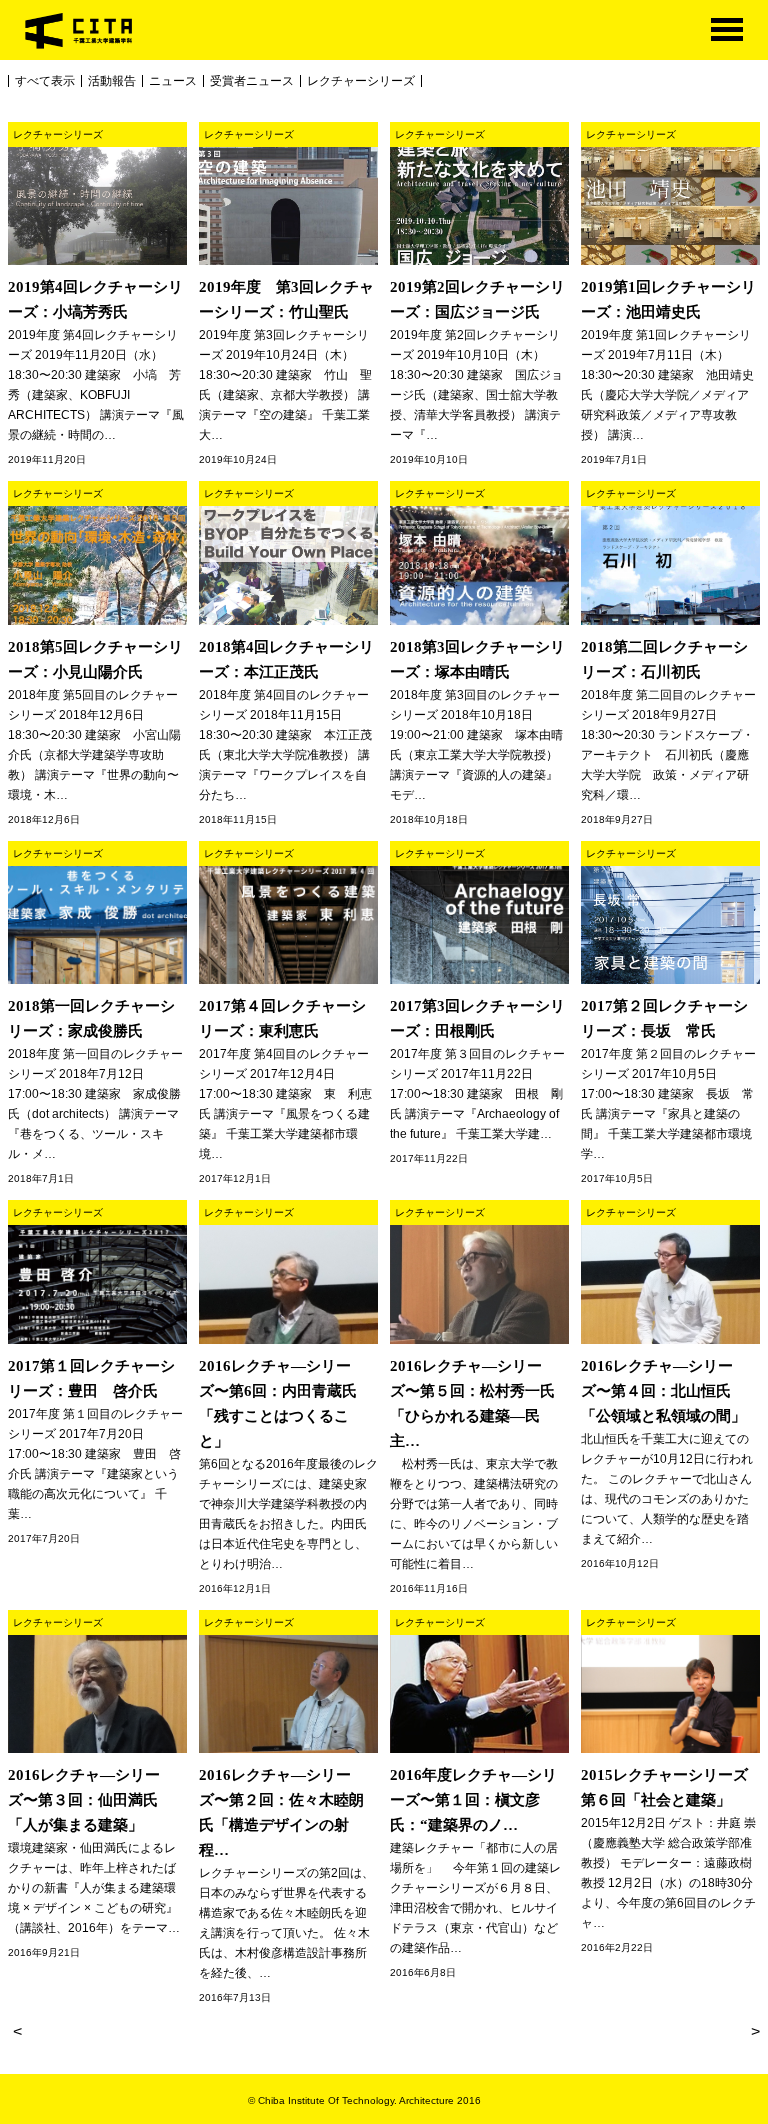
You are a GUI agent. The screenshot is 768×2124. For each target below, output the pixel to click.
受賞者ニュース (252, 81)
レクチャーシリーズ (361, 81)
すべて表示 (45, 81)
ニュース (173, 81)
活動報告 (112, 81)
